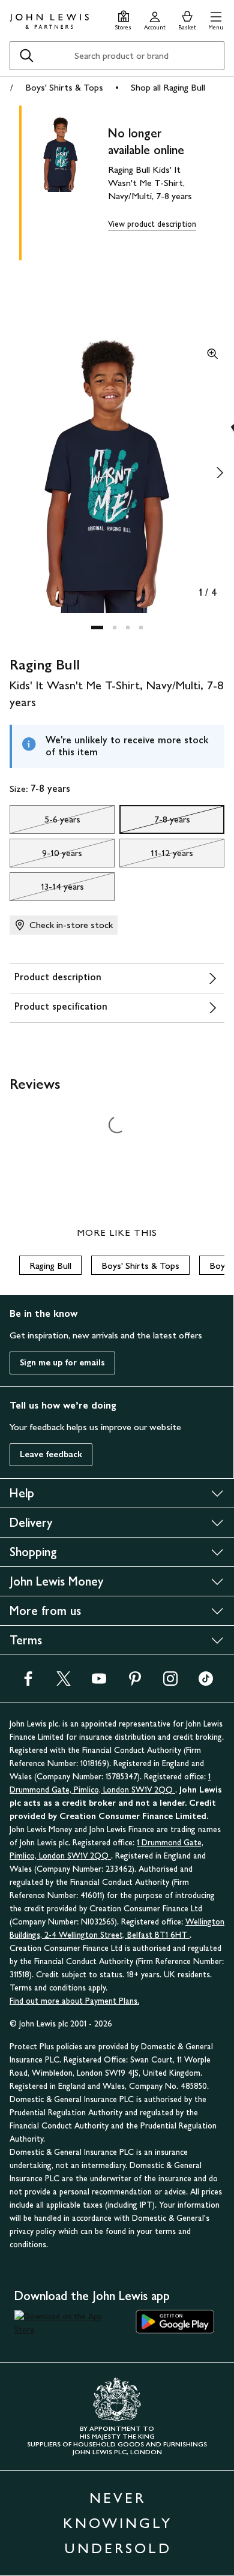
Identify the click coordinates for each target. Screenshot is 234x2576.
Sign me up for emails (62, 1363)
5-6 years (45, 822)
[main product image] (70, 181)
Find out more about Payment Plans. (74, 2001)
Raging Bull (50, 1266)
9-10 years (46, 856)
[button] (216, 19)
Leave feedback (51, 1454)
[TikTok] (206, 1682)
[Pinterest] (135, 1682)
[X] (64, 1682)
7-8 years (155, 822)
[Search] (26, 56)
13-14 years (47, 890)
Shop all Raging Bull (168, 87)
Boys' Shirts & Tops (64, 87)
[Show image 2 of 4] (220, 473)
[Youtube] (99, 1682)
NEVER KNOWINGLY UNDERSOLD (118, 2523)
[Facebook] (28, 1682)
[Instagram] (170, 1682)
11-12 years (156, 856)
